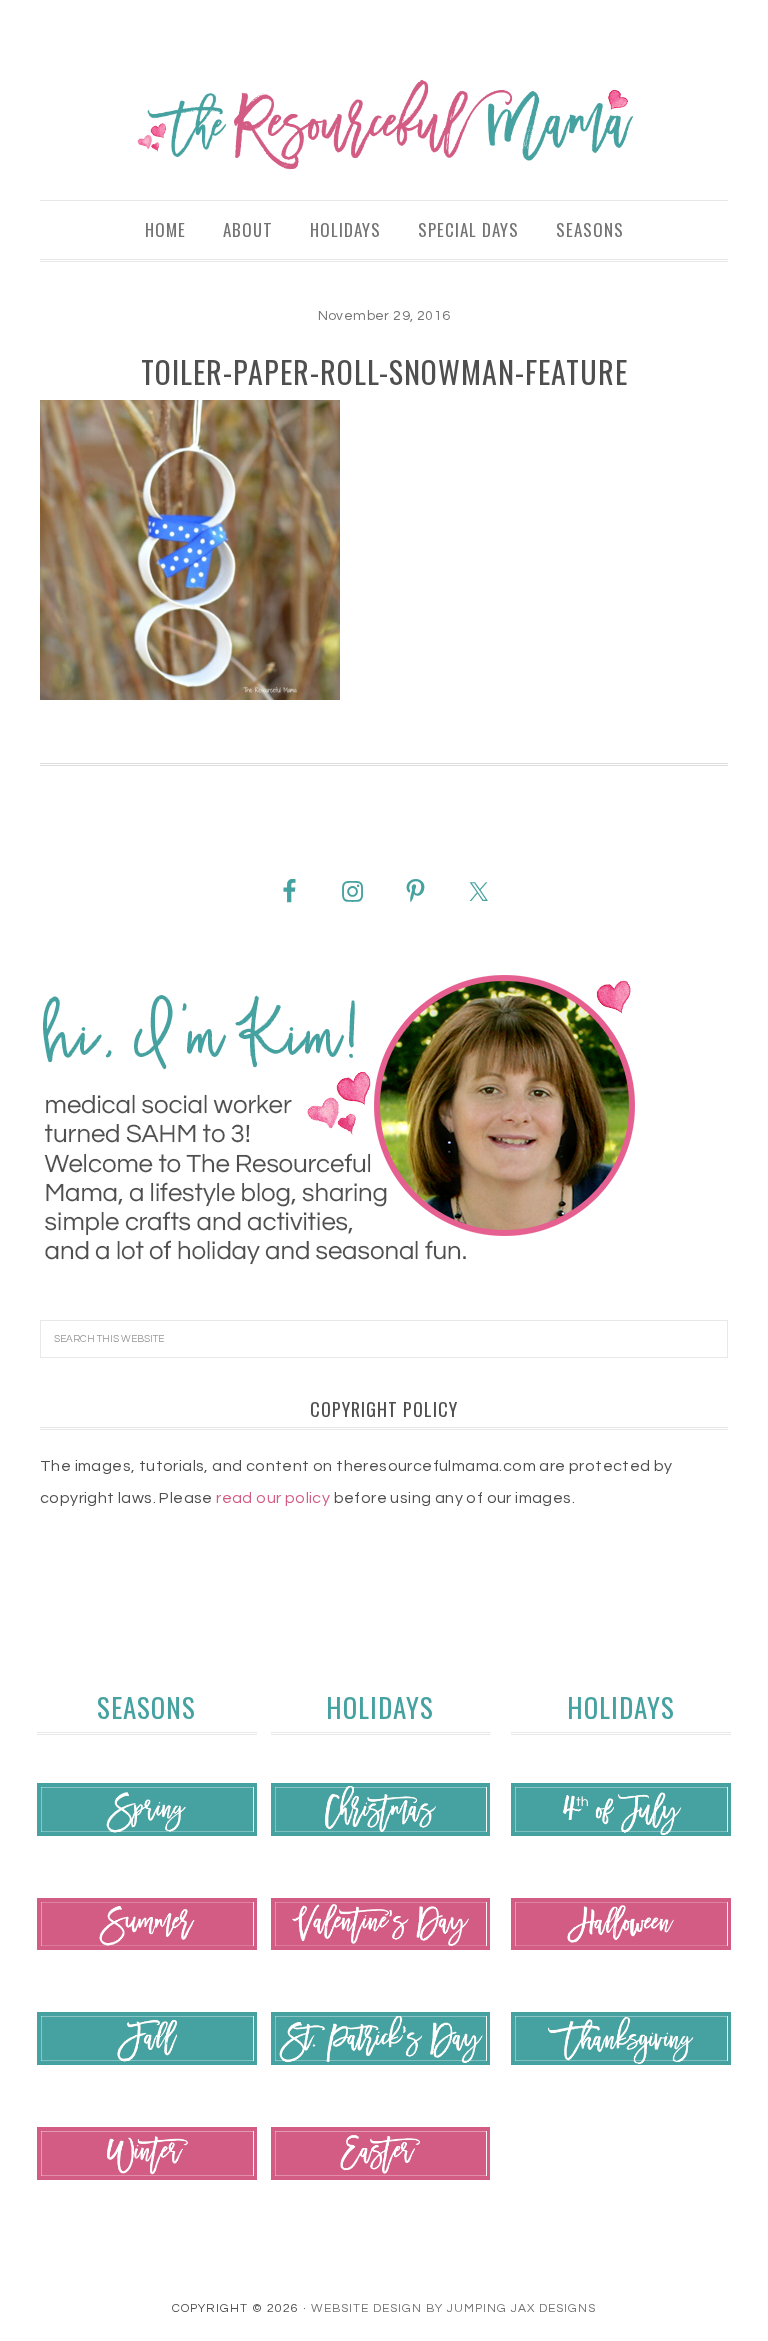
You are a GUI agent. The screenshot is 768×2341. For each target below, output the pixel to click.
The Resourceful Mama (384, 125)
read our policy (273, 1498)
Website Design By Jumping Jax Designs (453, 2308)
